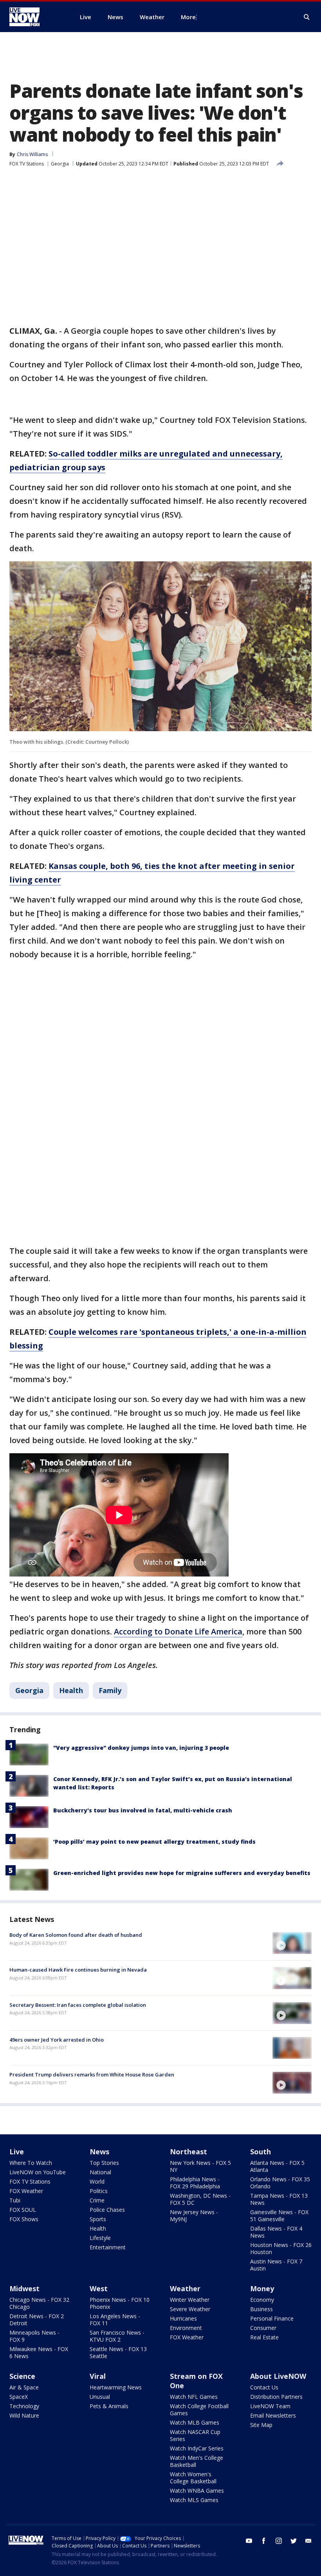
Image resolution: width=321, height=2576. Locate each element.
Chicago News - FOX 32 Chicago (39, 2303)
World (97, 2181)
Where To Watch (31, 2163)
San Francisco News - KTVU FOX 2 (117, 2336)
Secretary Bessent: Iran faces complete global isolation (78, 2005)
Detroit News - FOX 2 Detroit (37, 2320)
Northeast (188, 2152)
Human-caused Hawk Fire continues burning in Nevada (78, 1970)
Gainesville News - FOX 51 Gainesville (279, 2216)
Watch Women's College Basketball (193, 2478)
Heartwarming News (116, 2387)
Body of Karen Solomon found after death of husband (76, 1935)
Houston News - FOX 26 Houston (281, 2248)
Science (22, 2376)
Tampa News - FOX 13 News (279, 2199)
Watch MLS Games (194, 2500)
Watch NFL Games (194, 2397)
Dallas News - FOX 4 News (276, 2232)
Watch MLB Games (195, 2422)
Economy (262, 2300)
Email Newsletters (273, 2415)
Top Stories (104, 2163)
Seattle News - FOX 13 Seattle (118, 2352)
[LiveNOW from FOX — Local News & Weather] (35, 17)
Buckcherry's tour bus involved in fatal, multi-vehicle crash (143, 1810)
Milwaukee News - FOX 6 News (39, 2352)
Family (110, 1690)
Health (71, 1690)
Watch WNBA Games (197, 2491)
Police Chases (107, 2210)
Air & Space (24, 2387)
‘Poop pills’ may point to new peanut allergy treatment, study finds (154, 1842)
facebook (264, 2541)
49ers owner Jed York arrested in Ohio (57, 2040)
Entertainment (108, 2247)
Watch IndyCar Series (197, 2448)
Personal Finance (272, 2318)
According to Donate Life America (178, 1631)
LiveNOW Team (270, 2406)
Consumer (263, 2328)
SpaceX (19, 2397)
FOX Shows (24, 2219)
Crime (97, 2200)
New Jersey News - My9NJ (194, 2216)
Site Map (261, 2425)
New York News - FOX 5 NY (200, 2166)
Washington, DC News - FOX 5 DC (200, 2199)
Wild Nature (24, 2415)
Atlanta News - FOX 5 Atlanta (277, 2166)
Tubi (15, 2200)
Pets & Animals (109, 2406)
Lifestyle (100, 2238)
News (99, 2152)
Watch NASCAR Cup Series (195, 2435)
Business (261, 2309)
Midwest (24, 2288)
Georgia (60, 164)
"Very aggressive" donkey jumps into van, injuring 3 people (141, 1748)
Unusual (100, 2397)
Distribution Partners (276, 2397)
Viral (98, 2376)
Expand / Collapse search (307, 17)
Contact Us (264, 2387)
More (188, 17)
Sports (98, 2219)
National (100, 2172)
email (308, 2541)
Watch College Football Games (199, 2410)
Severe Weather (190, 2309)
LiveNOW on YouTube (38, 2172)
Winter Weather (190, 2300)
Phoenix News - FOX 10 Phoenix (120, 2303)
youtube (249, 2541)
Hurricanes (183, 2318)
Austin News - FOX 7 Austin (276, 2265)
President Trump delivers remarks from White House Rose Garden (92, 2074)
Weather (185, 2288)
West (99, 2288)
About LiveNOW (278, 2376)
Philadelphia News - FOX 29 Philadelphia (195, 2183)
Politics (99, 2191)
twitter (294, 2541)
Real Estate (264, 2337)
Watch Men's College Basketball (197, 2461)
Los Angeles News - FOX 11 (115, 2320)
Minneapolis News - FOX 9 (34, 2336)
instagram (279, 2541)
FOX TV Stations (27, 164)
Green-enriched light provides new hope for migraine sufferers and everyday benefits (182, 1873)
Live (17, 2152)
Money (262, 2288)
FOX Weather (26, 2191)
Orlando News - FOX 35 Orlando (280, 2183)
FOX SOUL (23, 2210)
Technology (24, 2406)
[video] (292, 1943)
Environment (186, 2328)
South (261, 2152)
